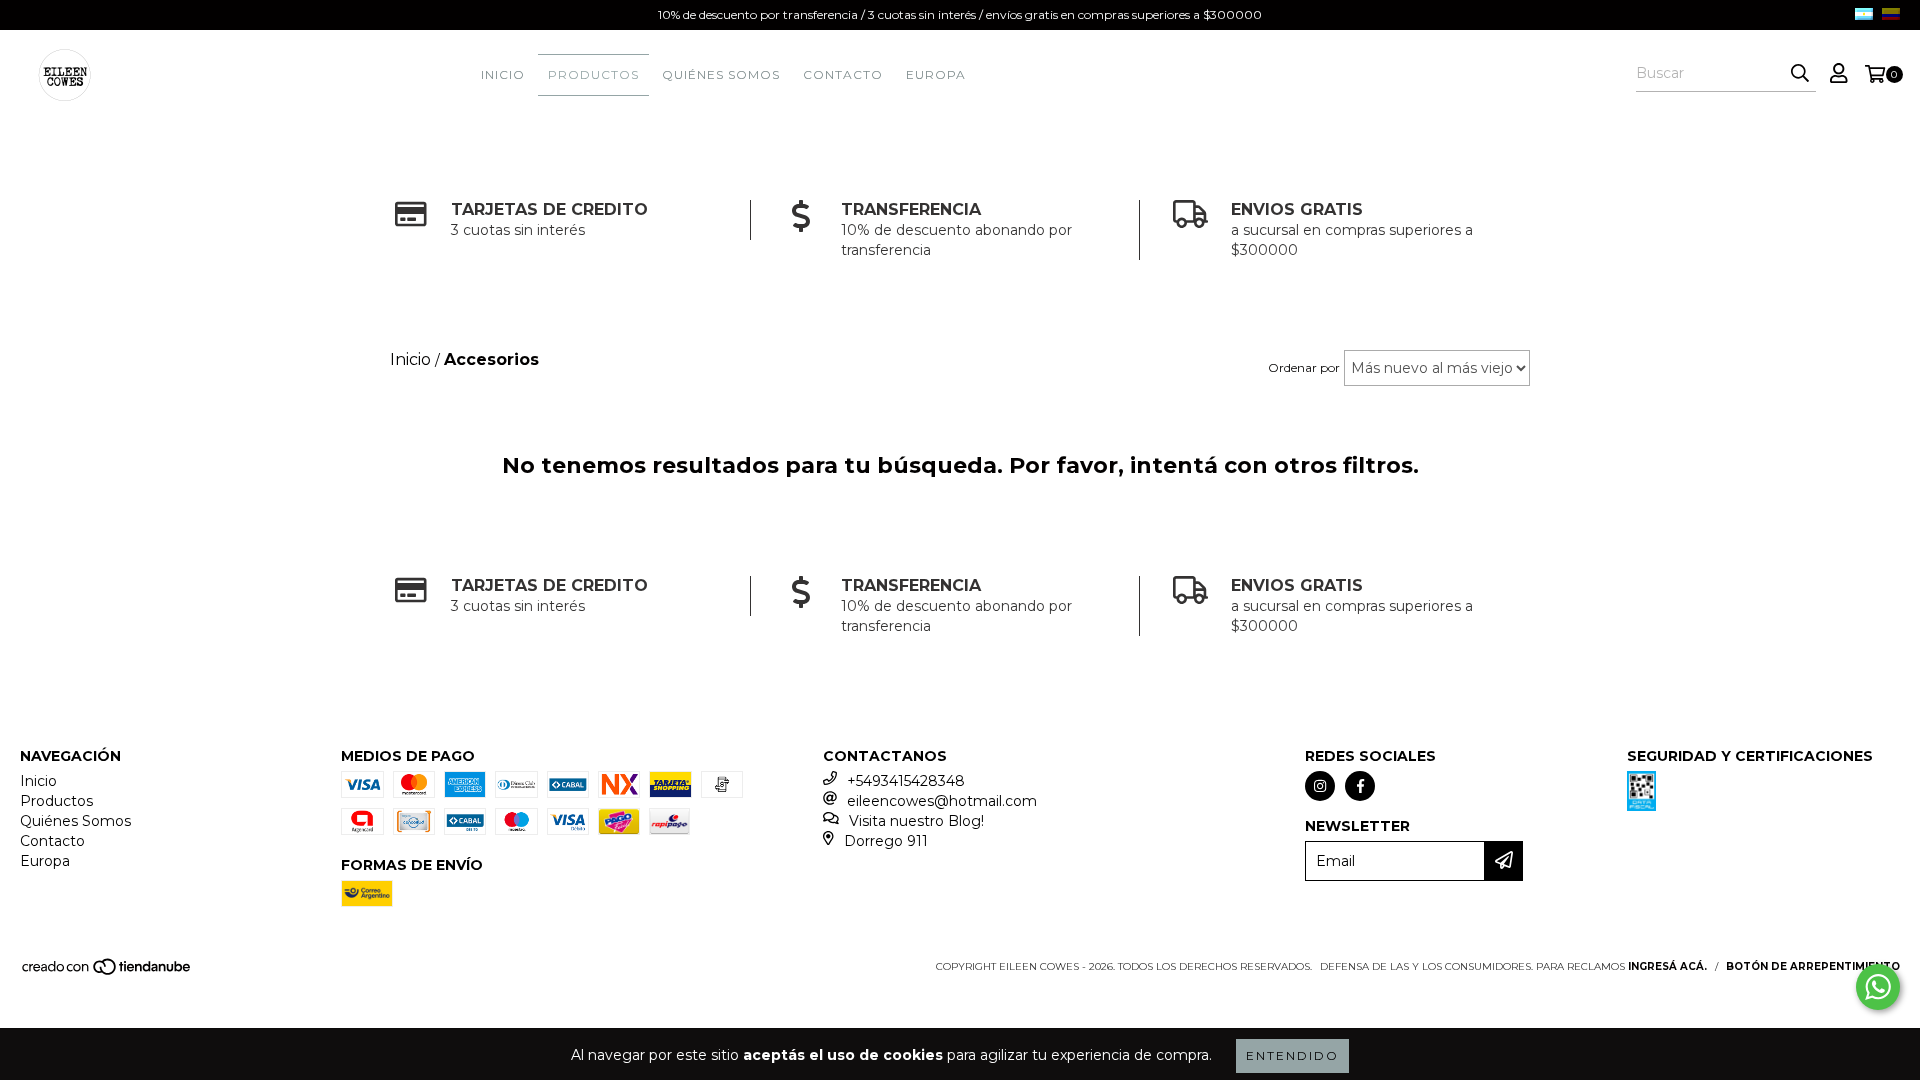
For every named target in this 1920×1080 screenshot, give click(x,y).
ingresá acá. (1667, 966)
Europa (936, 74)
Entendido (1292, 1055)
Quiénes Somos (721, 74)
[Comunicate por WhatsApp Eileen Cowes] (1878, 987)
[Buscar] (1800, 74)
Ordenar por (1304, 367)
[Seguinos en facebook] (1360, 786)
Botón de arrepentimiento (1813, 966)
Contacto (843, 74)
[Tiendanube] (107, 972)
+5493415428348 (906, 781)
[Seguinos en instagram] (1320, 786)
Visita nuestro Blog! (916, 821)
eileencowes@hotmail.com (942, 801)
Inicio (503, 74)
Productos (593, 74)
